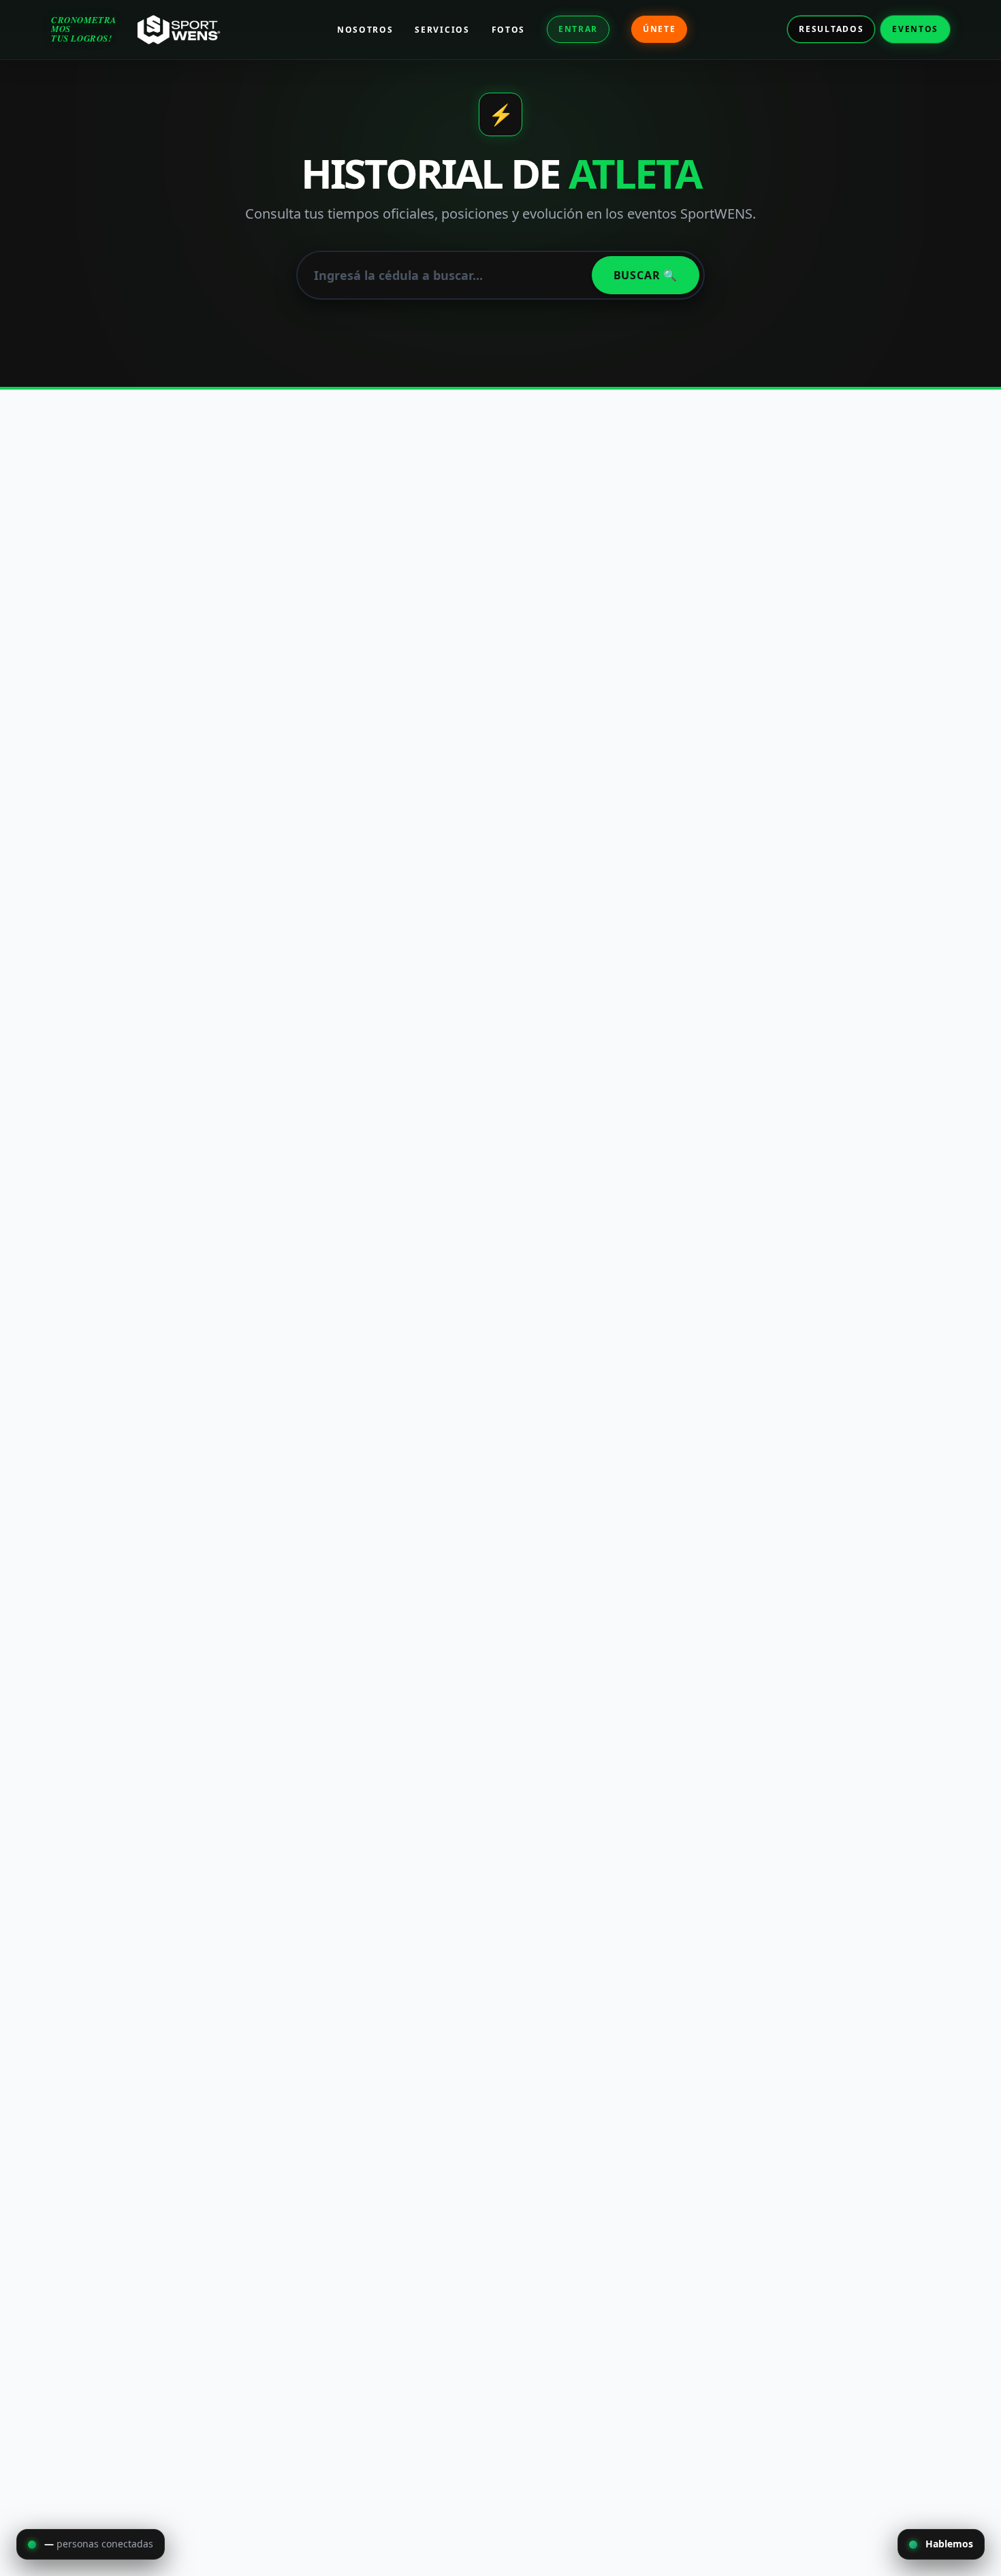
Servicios (442, 30)
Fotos (508, 30)
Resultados (831, 29)
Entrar (578, 29)
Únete (659, 29)
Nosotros (365, 30)
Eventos (915, 29)
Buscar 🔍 (646, 275)
